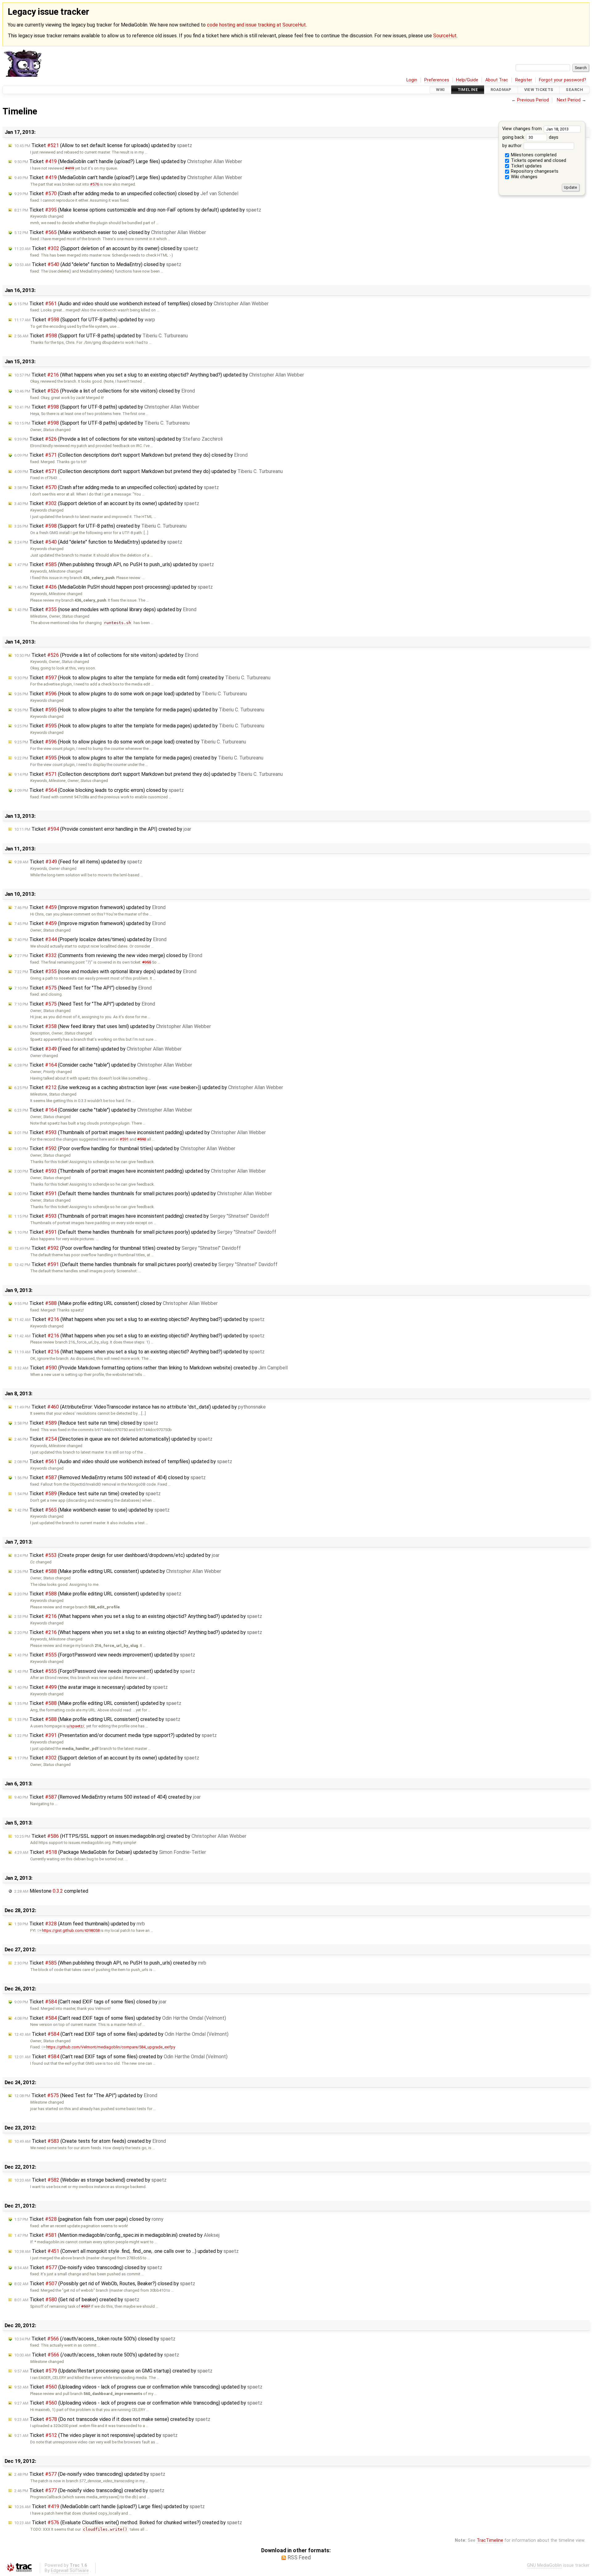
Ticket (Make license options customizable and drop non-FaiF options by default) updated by (138, 210)
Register (524, 80)
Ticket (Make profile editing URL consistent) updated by (118, 1571)
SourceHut (445, 36)
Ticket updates (526, 166)
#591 (124, 1139)
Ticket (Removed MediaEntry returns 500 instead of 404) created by (107, 1797)
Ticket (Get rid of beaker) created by (77, 2300)
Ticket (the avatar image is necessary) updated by (91, 1687)
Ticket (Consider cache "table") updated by (103, 1065)
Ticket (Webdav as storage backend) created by (90, 2180)
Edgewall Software (70, 2571)
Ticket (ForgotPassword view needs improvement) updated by (105, 1655)
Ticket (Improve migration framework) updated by (90, 907)
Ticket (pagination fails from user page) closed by (89, 2219)
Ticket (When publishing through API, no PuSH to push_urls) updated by (114, 564)
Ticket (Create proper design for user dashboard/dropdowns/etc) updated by (117, 1555)
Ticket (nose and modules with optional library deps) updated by (105, 609)
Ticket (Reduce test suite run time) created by (87, 1494)
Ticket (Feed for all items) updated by (78, 862)
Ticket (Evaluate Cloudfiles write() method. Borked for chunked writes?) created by (128, 2523)
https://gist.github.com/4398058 (71, 1930)
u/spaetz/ (75, 1726)
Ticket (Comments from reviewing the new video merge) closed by (108, 955)
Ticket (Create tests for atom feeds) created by (90, 2141)
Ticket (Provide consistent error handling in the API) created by (103, 829)
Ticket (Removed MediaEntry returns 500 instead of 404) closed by (110, 1477)
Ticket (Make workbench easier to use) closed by (110, 232)
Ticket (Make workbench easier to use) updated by (92, 1510)
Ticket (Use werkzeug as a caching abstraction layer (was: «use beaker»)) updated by (149, 1087)
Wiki (440, 90)
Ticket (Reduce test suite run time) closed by (86, 1423)
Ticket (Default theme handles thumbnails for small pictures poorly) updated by (143, 1193)
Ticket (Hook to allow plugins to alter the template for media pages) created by (139, 758)
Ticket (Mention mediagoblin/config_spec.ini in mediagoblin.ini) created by (117, 2235)
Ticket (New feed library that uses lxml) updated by (113, 1026)
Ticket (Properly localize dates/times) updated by (90, 939)
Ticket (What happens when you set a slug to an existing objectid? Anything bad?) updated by (159, 375)
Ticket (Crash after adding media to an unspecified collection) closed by (126, 193)
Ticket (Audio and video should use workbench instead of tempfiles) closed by (141, 304)
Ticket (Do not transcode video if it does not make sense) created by (112, 2419)
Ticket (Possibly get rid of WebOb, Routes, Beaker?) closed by (105, 2284)
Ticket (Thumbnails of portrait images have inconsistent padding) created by (142, 1216)
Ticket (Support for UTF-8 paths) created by (100, 526)
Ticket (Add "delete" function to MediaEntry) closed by (98, 264)
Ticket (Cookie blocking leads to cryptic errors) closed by (99, 790)
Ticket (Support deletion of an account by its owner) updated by (107, 503)
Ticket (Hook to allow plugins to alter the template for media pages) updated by (139, 710)
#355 (147, 962)
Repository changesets (534, 171)
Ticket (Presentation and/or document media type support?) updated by (115, 1735)
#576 (95, 184)
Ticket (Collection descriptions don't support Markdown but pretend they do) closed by (131, 455)
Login (412, 80)
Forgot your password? (563, 80)
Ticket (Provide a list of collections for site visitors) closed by (105, 391)
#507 (86, 2306)
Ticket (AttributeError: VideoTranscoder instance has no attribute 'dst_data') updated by (140, 1407)
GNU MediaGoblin (544, 2565)
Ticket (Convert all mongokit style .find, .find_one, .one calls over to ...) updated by (126, 2251)
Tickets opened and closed (538, 160)
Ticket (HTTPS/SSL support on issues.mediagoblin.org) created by (130, 1836)
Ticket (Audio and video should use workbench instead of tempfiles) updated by (123, 1461)
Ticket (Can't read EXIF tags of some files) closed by (90, 2002)
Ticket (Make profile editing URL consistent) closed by (116, 1303)
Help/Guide (467, 80)
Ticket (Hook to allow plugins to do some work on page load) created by (130, 742)
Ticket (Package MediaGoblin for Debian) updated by (110, 1852)
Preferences (437, 80)
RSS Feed (299, 2557)
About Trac (497, 80)
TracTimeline (490, 2540)
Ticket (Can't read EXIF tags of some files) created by (121, 2057)
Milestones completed (533, 155)
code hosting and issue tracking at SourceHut (256, 25)
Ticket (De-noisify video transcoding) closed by (88, 2267)
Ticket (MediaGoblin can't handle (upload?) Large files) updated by (128, 161)
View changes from (523, 129)
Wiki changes (524, 177)
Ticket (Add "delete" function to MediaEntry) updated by (98, 542)
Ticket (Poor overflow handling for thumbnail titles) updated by (125, 1148)
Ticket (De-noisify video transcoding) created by (89, 2490)
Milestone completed (51, 1891)
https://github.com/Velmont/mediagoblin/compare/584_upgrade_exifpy (111, 2047)
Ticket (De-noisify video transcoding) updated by (90, 2474)
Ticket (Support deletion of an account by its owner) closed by (106, 248)
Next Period (569, 100)
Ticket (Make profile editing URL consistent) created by (97, 1719)
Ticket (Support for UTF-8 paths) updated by (85, 320)
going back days (530, 137)
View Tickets (539, 90)
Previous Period (533, 100)
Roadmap (501, 90)
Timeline (468, 90)
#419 (70, 168)
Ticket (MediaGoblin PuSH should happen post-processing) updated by (113, 587)
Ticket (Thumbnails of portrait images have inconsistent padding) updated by (140, 1132)
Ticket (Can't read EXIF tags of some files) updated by (120, 2018)
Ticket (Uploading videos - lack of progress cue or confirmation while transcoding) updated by (138, 2387)
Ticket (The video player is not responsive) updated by (96, 2435)
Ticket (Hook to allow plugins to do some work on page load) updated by (131, 694)
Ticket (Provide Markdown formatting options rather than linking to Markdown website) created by (151, 1368)
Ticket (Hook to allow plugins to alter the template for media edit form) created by (142, 678)
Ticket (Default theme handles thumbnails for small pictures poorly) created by (146, 1264)
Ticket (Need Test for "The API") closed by (83, 988)
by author (513, 146)
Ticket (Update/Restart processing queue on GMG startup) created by (113, 2371)
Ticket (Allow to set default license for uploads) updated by (103, 145)
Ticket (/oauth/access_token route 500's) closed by (95, 2339)
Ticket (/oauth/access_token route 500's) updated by (97, 2355)
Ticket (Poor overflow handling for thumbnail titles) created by (127, 1248)
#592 (142, 1139)
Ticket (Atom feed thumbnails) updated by (80, 1924)
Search (574, 90)
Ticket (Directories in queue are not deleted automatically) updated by (113, 1439)
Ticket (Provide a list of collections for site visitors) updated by (118, 439)
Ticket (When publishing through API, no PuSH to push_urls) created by (110, 1963)
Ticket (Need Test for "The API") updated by (85, 1004)
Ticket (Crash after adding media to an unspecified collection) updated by (117, 487)
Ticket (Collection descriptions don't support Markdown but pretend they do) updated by (148, 471)
